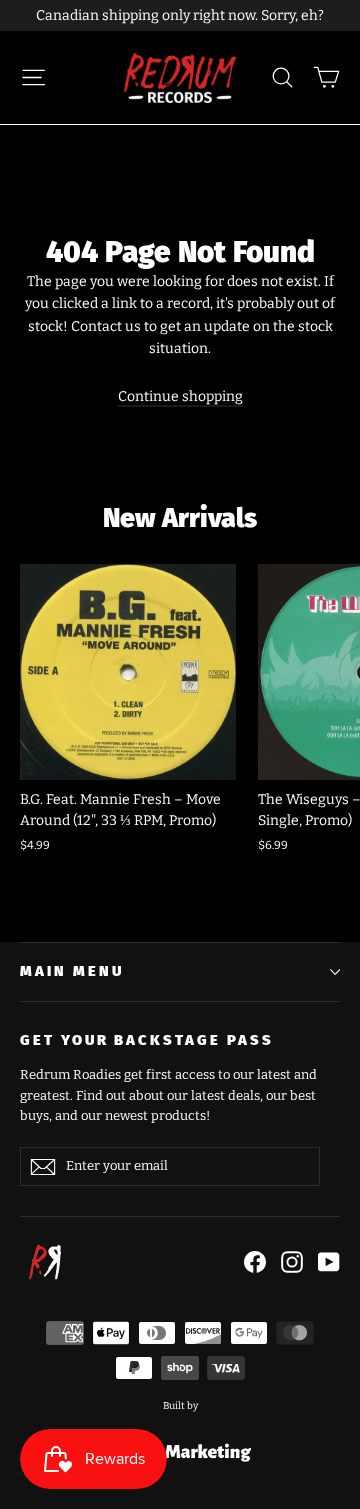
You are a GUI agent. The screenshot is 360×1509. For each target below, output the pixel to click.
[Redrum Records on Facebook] (255, 1262)
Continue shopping (180, 396)
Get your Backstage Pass (147, 1040)
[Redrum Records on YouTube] (329, 1262)
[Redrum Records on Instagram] (292, 1262)
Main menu (71, 971)
